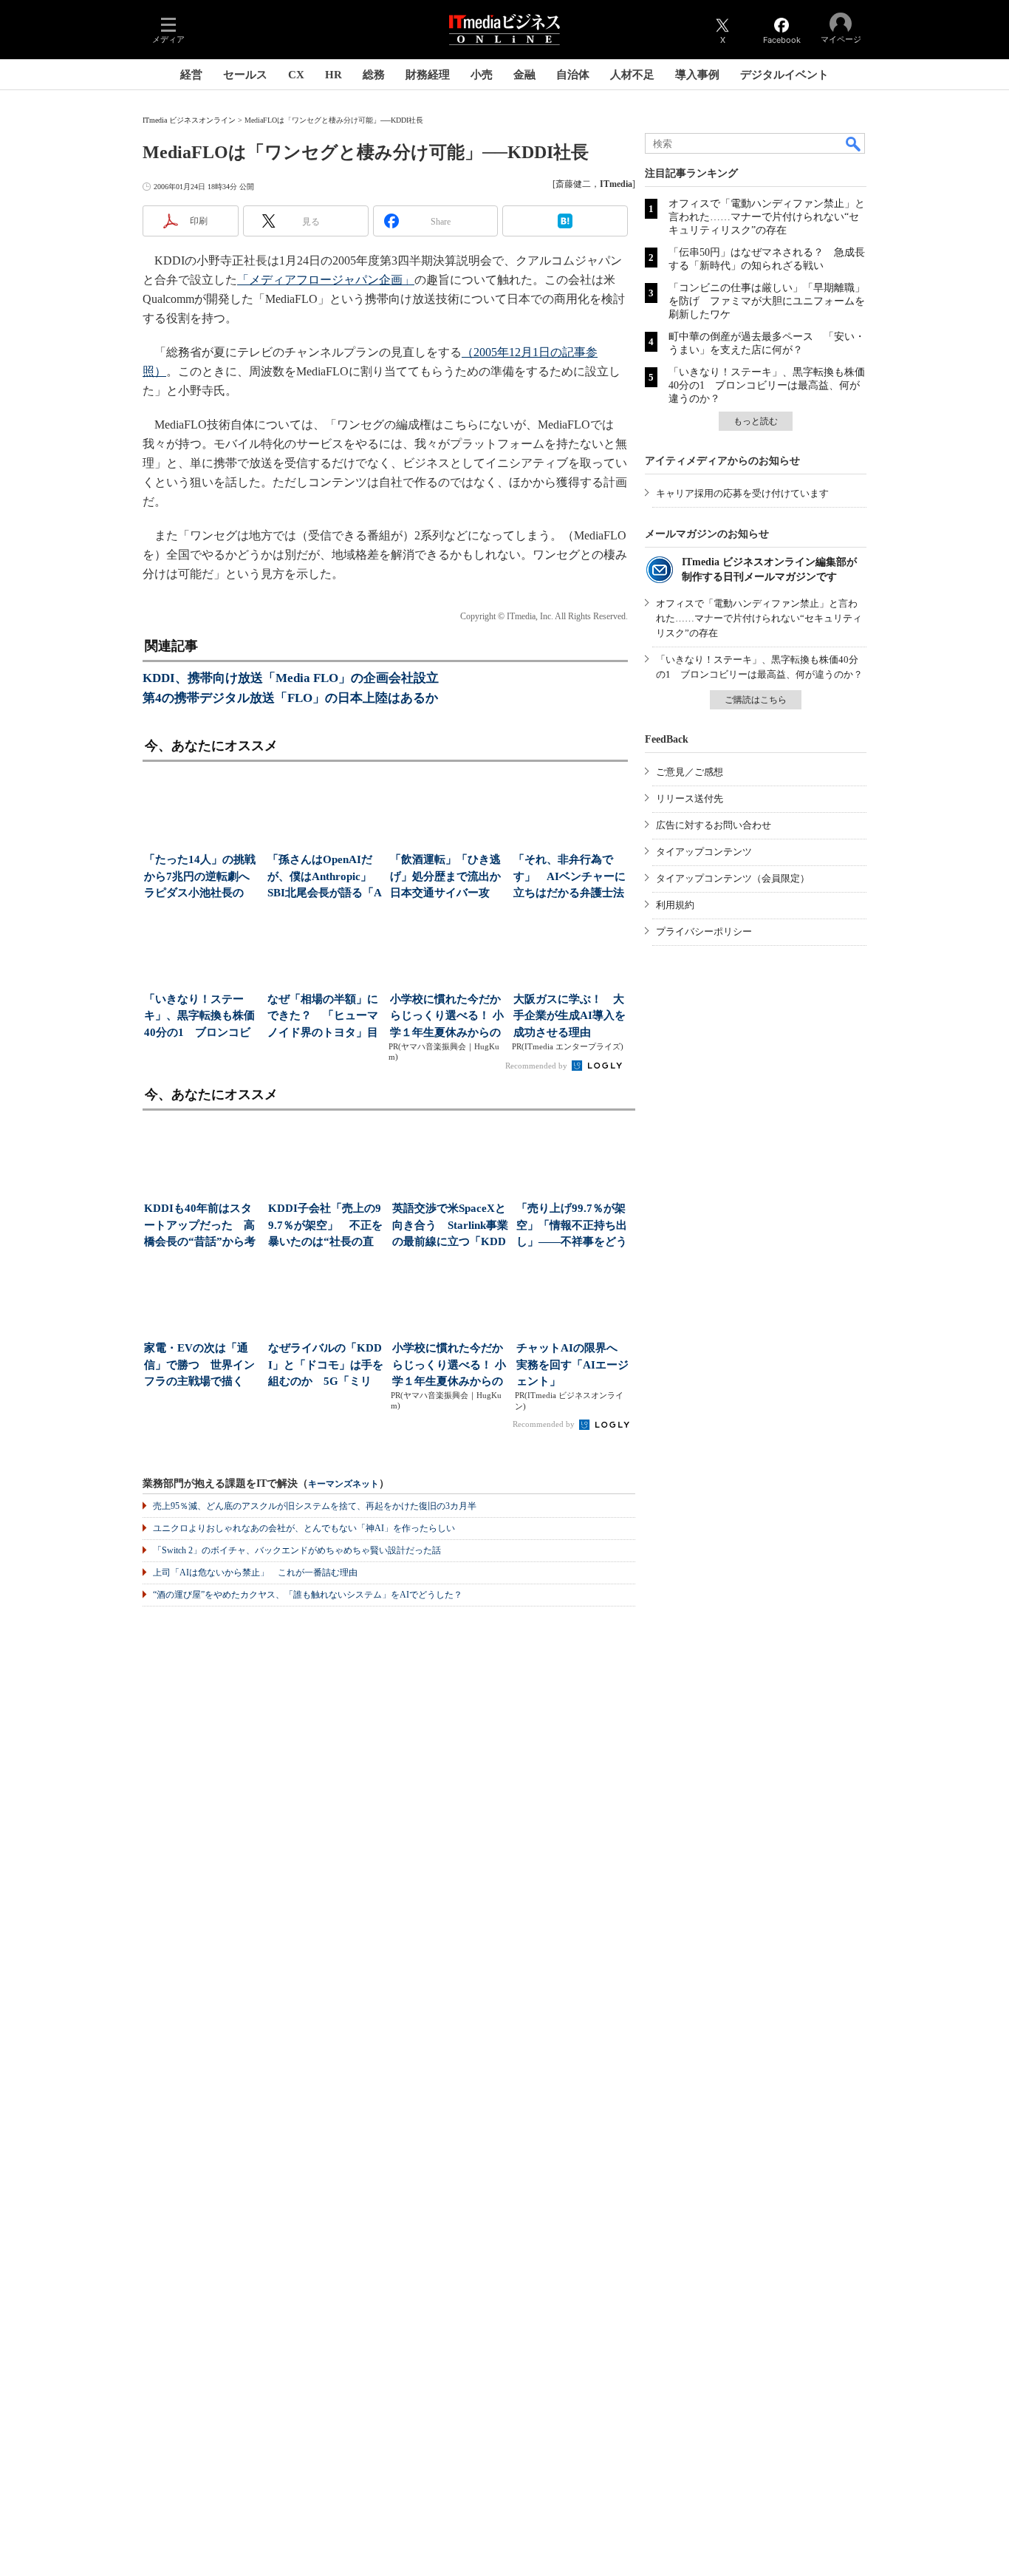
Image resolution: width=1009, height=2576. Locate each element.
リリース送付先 (690, 798)
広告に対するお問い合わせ (714, 825)
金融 (524, 75)
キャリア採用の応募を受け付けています (742, 493)
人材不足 (632, 75)
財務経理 (428, 75)
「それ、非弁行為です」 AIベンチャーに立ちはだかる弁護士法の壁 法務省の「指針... (570, 878)
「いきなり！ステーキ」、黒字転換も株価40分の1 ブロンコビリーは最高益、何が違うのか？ (767, 385)
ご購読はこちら (756, 700)
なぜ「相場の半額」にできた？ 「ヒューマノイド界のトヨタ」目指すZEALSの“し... (323, 1017)
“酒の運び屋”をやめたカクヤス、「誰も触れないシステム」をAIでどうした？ (308, 1595)
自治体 (573, 75)
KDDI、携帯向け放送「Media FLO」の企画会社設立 (291, 678)
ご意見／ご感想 (690, 772)
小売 (482, 75)
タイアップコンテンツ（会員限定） (733, 878)
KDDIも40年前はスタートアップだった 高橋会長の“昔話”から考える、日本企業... (200, 1226)
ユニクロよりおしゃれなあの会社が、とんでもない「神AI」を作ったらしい (304, 1528)
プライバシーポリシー (704, 931)
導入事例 (697, 75)
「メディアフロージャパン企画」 (326, 280)
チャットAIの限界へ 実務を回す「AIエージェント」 (572, 1364)
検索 (854, 143)
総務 (374, 75)
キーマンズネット (343, 1484)
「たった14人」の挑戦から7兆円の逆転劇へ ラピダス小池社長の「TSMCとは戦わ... (201, 878)
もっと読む (756, 421)
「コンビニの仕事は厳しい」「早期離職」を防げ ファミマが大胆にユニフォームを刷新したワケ (767, 301)
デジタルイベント (784, 75)
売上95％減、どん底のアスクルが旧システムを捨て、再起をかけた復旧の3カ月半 (315, 1506)
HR (334, 75)
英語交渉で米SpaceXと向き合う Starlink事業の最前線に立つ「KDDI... (450, 1226)
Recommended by (537, 1066)
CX (296, 75)
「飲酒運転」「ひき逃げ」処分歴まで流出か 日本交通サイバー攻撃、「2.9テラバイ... (447, 878)
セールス (245, 75)
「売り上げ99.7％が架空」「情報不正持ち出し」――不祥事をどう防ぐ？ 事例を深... (572, 1226)
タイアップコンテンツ (704, 852)
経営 (191, 75)
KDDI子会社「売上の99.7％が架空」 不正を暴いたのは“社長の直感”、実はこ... (325, 1226)
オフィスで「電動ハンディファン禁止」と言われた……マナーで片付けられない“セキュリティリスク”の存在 (767, 217)
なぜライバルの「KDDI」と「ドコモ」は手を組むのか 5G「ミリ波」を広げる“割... (326, 1366)
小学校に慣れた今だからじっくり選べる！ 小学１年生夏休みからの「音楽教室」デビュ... (447, 1017)
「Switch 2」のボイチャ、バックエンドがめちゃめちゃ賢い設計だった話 (297, 1550)
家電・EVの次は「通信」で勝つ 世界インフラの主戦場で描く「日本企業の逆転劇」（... (199, 1366)
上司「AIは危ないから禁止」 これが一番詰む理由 (255, 1572)
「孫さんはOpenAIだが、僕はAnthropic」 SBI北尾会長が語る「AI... (325, 878)
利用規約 (675, 905)
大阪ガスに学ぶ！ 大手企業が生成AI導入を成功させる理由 (570, 1016)
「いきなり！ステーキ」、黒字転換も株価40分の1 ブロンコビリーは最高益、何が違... (199, 1017)
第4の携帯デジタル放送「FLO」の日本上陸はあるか (290, 698)
